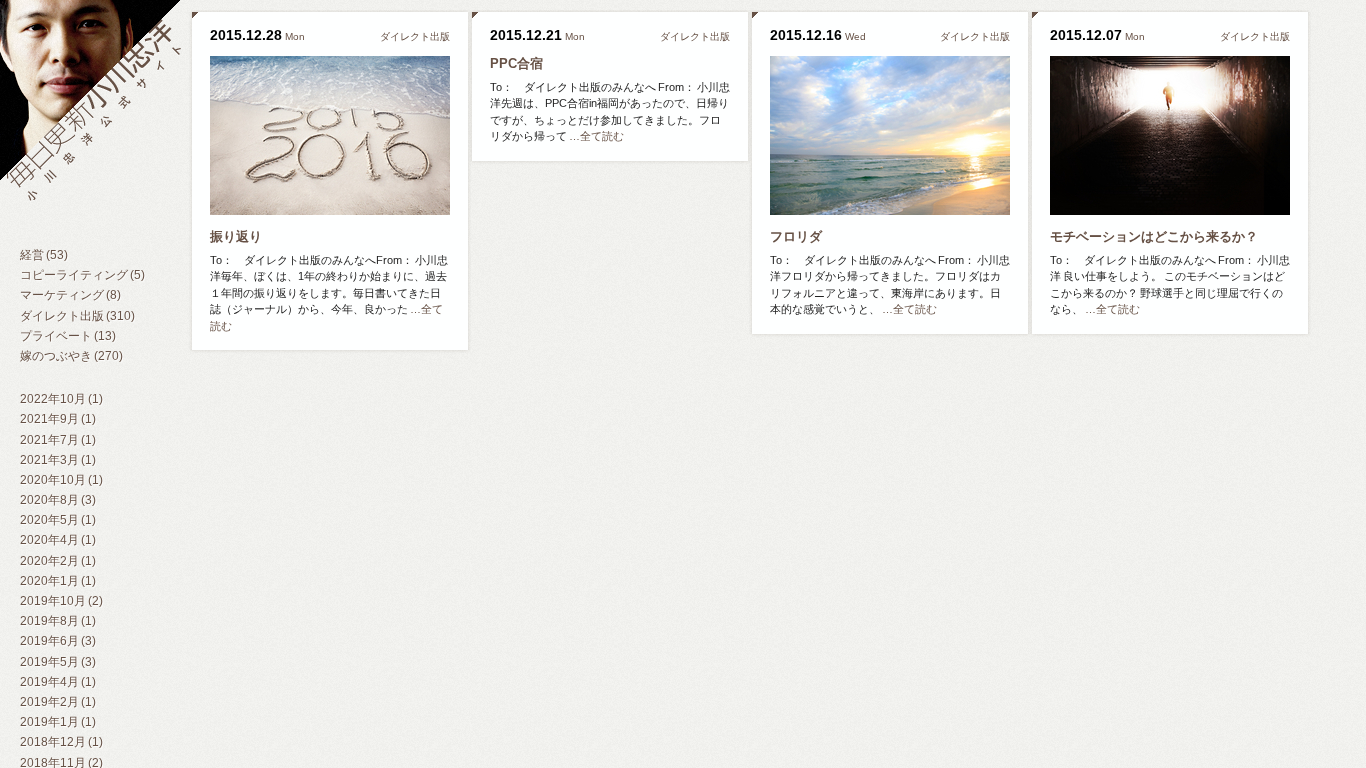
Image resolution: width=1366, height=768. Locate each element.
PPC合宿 (516, 63)
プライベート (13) (68, 336)
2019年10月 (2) (61, 601)
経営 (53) (44, 255)
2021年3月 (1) (58, 460)
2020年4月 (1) (58, 540)
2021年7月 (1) (58, 440)
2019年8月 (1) (58, 621)
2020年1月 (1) (58, 581)
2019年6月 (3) (58, 641)
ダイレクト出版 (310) (77, 316)
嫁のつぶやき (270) (71, 356)
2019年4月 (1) (58, 682)
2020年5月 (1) (58, 520)
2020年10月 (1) (61, 480)
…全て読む (596, 136)
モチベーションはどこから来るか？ (1154, 236)
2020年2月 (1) (58, 561)
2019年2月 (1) (58, 702)
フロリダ (796, 236)
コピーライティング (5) (82, 275)
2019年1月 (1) (58, 722)
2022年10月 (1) (61, 399)
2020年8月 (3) (58, 500)
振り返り (236, 236)
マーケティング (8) (70, 295)
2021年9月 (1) (58, 419)
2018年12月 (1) (61, 742)
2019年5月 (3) (58, 662)
